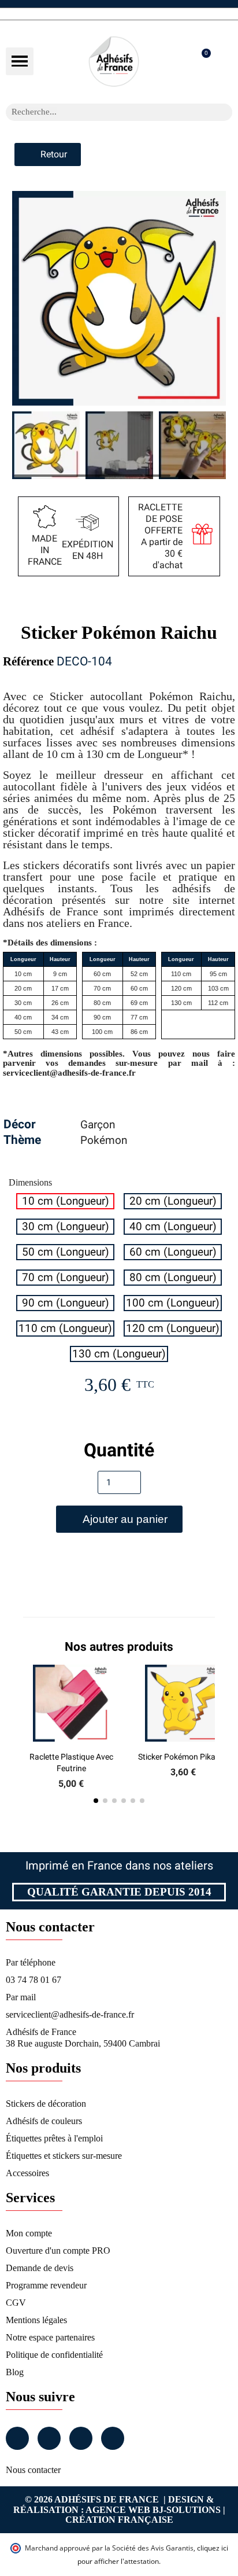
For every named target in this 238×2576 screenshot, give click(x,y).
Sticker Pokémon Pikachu (183, 1757)
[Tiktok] (113, 2438)
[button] (20, 61)
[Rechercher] (224, 112)
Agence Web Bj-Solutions (153, 2510)
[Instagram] (49, 2438)
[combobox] (104, 112)
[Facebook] (17, 2438)
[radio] (65, 1201)
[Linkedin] (81, 2438)
